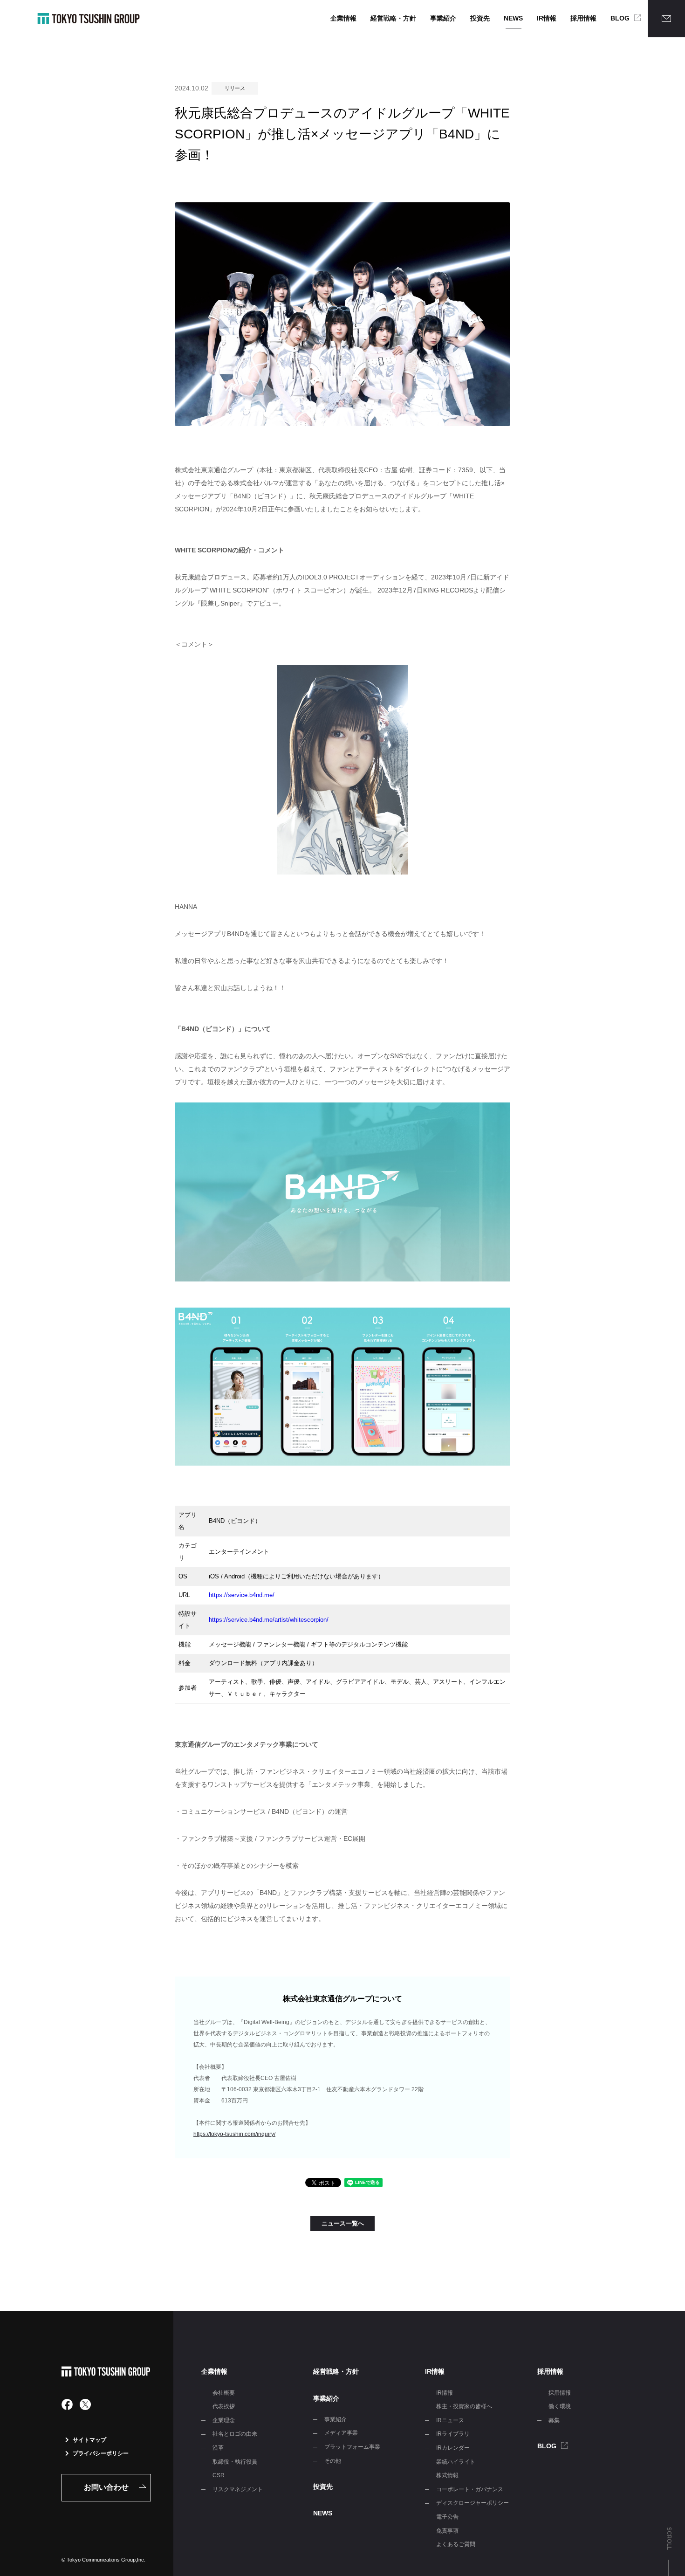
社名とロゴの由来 (235, 2434)
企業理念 (224, 2420)
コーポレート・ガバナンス (470, 2489)
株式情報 (447, 2475)
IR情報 (547, 18)
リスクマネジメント (238, 2489)
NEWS (513, 18)
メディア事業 (341, 2433)
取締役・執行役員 (235, 2462)
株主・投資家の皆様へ (464, 2406)
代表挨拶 (224, 2406)
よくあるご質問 (456, 2544)
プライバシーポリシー (101, 2453)
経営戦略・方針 (393, 18)
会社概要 (224, 2393)
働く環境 (560, 2406)
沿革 (218, 2448)
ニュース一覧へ (343, 2223)
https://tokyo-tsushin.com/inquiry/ (234, 2134)
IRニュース (450, 2420)
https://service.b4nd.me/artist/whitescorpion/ (269, 1620)
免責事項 (447, 2531)
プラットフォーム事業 (352, 2447)
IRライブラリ (453, 2434)
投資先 (480, 18)
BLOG (620, 18)
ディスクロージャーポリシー (473, 2503)
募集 (554, 2420)
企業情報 (343, 18)
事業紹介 (443, 18)
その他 (333, 2461)
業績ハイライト (456, 2462)
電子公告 (447, 2517)
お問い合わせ (106, 2487)
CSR (219, 2475)
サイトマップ (89, 2440)
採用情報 (583, 18)
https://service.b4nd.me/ (242, 1595)
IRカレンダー (453, 2448)
